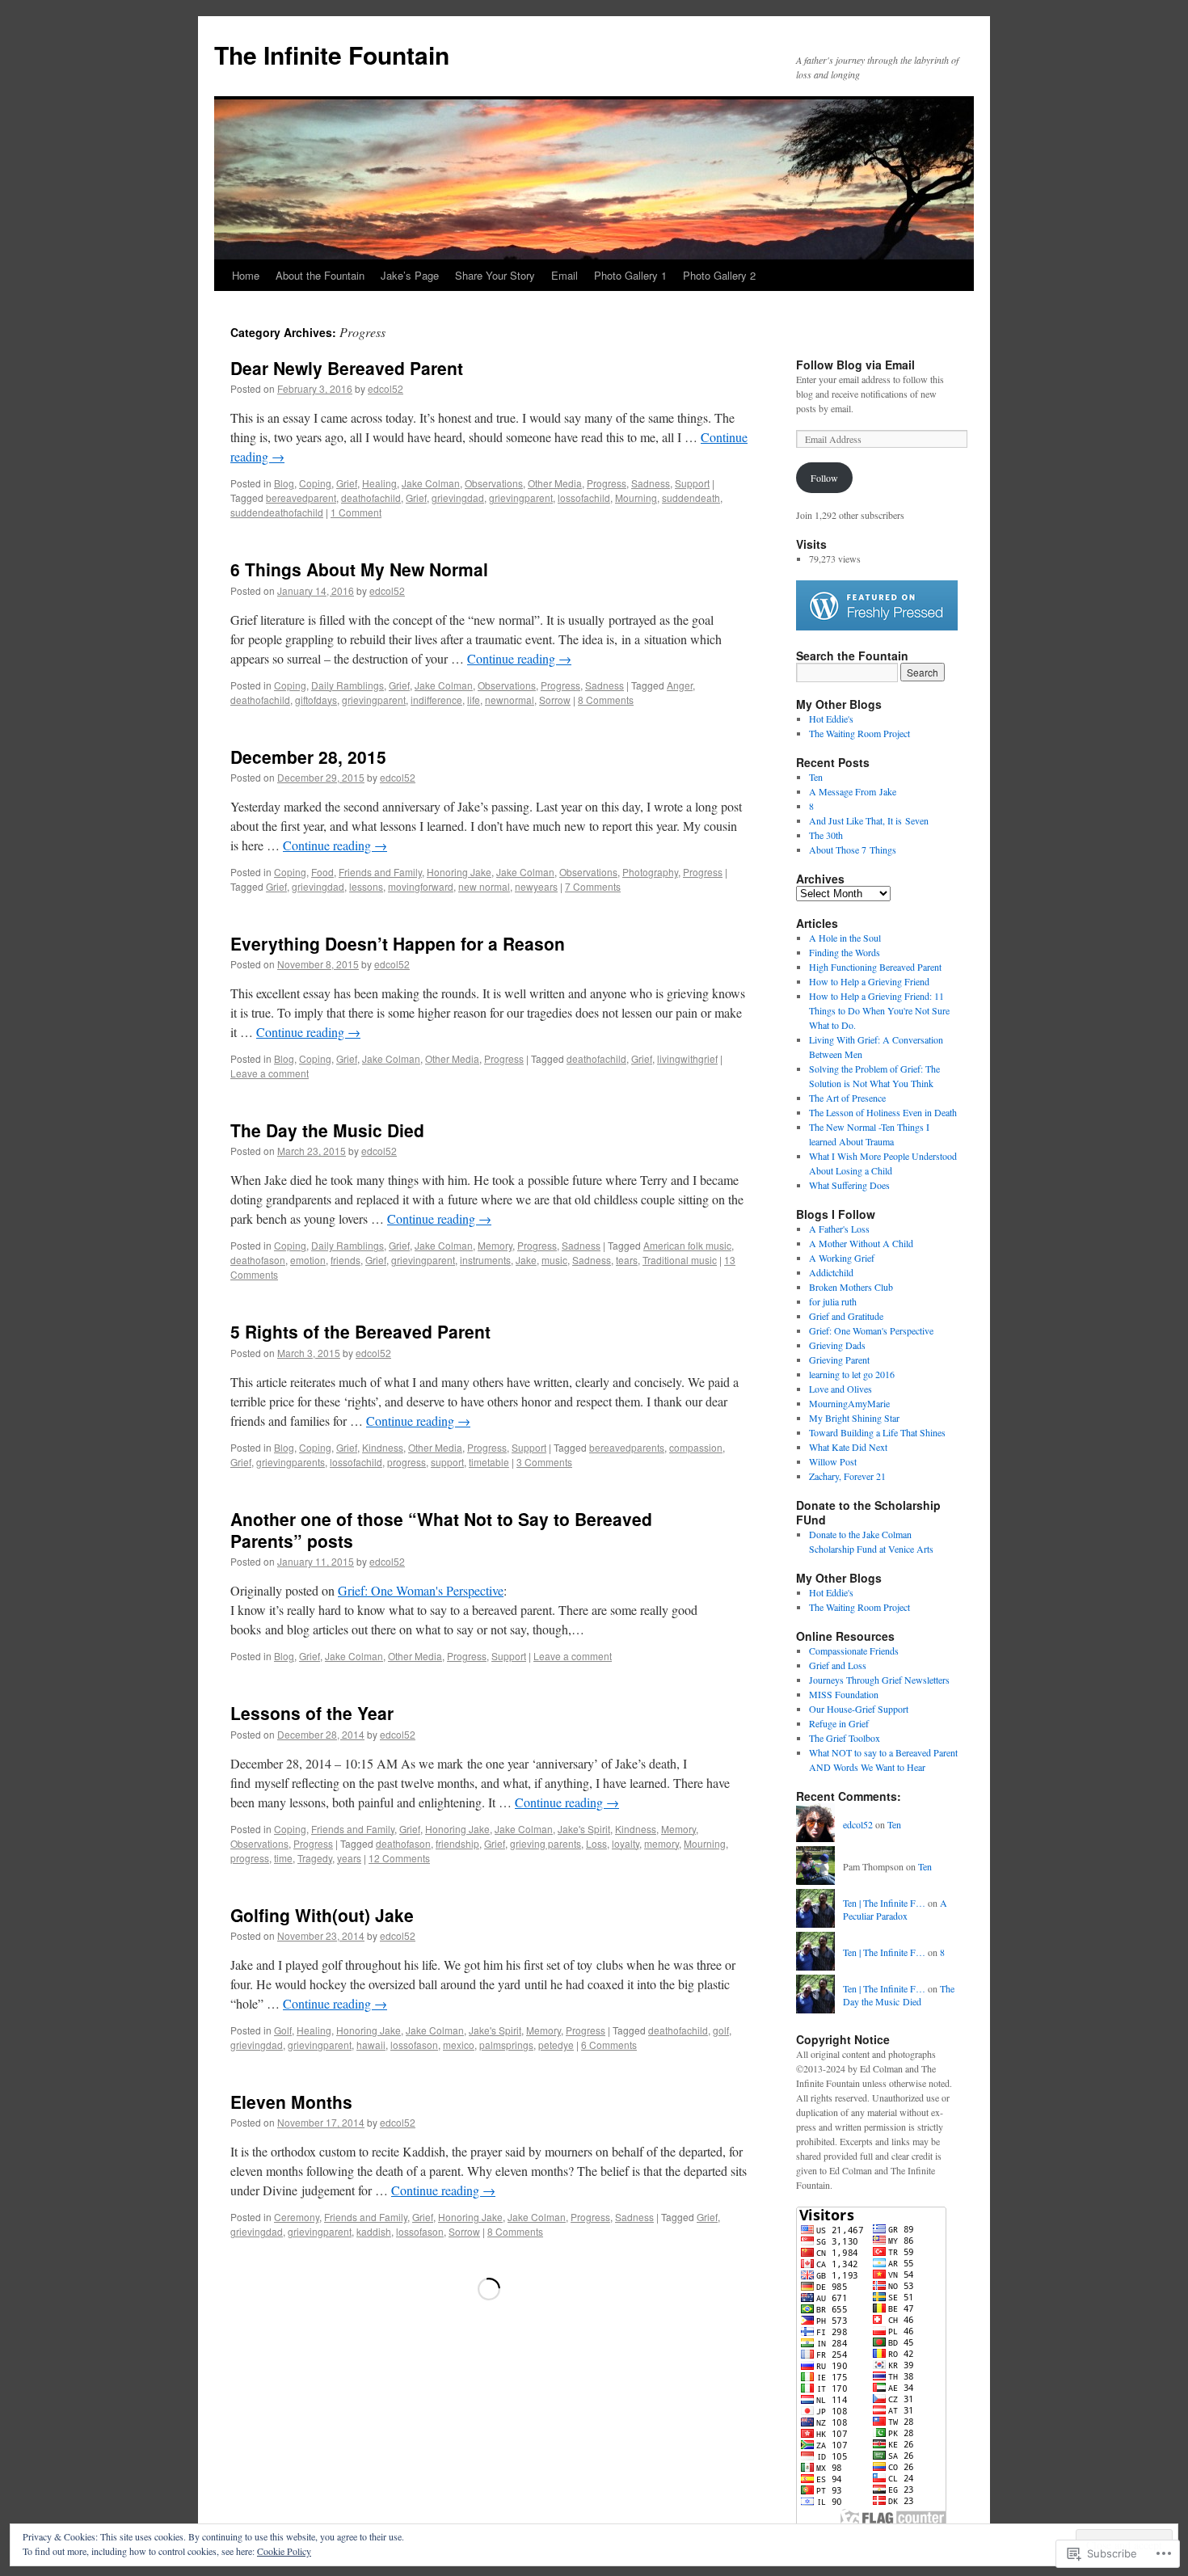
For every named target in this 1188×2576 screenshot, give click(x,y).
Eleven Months (291, 2102)
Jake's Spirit (584, 1829)
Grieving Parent (839, 1360)
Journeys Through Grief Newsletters (879, 1680)
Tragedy (315, 1858)
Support (692, 483)
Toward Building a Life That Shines (877, 1432)
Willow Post (833, 1461)
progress (407, 1462)
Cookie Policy (284, 2551)
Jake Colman (431, 483)
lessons (366, 886)
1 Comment (356, 512)
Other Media (555, 483)
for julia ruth (833, 1301)
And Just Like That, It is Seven (869, 820)
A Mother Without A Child (861, 1243)
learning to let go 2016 (852, 1374)
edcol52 (385, 388)
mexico (459, 2045)
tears (627, 1260)
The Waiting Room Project (859, 733)
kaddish (374, 2231)
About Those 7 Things (853, 850)
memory (661, 1843)
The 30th (826, 835)
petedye (556, 2045)
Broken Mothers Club (851, 1287)
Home (246, 275)
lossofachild (584, 497)
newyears (536, 886)
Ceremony (297, 2217)
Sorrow (555, 700)
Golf (283, 2030)
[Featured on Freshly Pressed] (877, 626)
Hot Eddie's (831, 719)
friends (345, 1260)
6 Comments (609, 2045)
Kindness (383, 1447)
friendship (457, 1843)
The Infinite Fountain (332, 55)
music (554, 1260)
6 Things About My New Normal (359, 569)
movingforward (421, 886)
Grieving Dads (837, 1345)
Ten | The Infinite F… (884, 1903)
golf (721, 2030)
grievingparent (521, 497)
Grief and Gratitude (846, 1316)
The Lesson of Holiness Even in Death (883, 1112)
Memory (495, 1245)
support (447, 1462)
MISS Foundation (844, 1694)
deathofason (258, 1260)
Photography (650, 872)
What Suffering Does (849, 1185)
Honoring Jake (459, 872)
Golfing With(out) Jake (322, 1915)
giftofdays (316, 700)
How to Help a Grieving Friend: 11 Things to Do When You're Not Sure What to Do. (879, 1010)
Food (322, 872)
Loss (596, 1843)
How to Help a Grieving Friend (869, 981)
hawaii (371, 2045)
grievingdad (458, 497)
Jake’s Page (410, 275)
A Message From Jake (853, 791)
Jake (526, 1260)
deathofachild (371, 497)
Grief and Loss (838, 1665)
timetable (489, 1462)
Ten (816, 777)
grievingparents (291, 1462)
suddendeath (691, 497)
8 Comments (606, 700)
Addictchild (831, 1272)
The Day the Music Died (327, 1130)
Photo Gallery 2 (719, 275)
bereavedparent (301, 497)
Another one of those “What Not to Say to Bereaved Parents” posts (441, 1530)
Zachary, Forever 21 (847, 1476)
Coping (315, 483)
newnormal (510, 700)
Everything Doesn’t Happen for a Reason (398, 943)
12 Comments (399, 1858)
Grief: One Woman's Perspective (421, 1590)
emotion (308, 1260)
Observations (494, 483)
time (283, 1858)
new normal (484, 886)
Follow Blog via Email (855, 365)
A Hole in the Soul (845, 938)
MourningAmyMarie (849, 1403)
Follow (824, 478)
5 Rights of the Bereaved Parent (360, 1331)
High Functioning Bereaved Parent (875, 967)
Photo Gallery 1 (630, 275)
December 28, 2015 (308, 757)
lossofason (414, 2045)
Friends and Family (380, 872)
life (474, 700)
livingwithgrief (687, 1058)
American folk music (687, 1245)
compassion (696, 1447)
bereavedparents (627, 1447)
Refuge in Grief (839, 1723)
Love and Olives (840, 1389)
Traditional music (680, 1260)
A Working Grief (842, 1258)
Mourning (636, 497)
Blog (284, 483)
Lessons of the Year (312, 1713)
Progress (607, 483)
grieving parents (546, 1843)
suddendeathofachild (277, 512)
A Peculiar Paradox (895, 1910)
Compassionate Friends (854, 1651)
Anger (680, 685)
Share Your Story (495, 275)
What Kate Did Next (848, 1447)
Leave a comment (270, 1073)
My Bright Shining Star (854, 1418)
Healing (379, 483)
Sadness (651, 483)
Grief (347, 483)
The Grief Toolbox (845, 1738)
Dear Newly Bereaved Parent (347, 368)
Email (565, 275)
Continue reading (519, 658)
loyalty (626, 1843)
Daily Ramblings (348, 685)
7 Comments (593, 886)
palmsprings (506, 2045)
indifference (436, 700)
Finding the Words (845, 952)
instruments (485, 1260)
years (349, 1858)
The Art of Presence (847, 1098)
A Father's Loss (839, 1229)
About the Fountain (320, 275)
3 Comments (544, 1462)
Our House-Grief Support (859, 1709)
